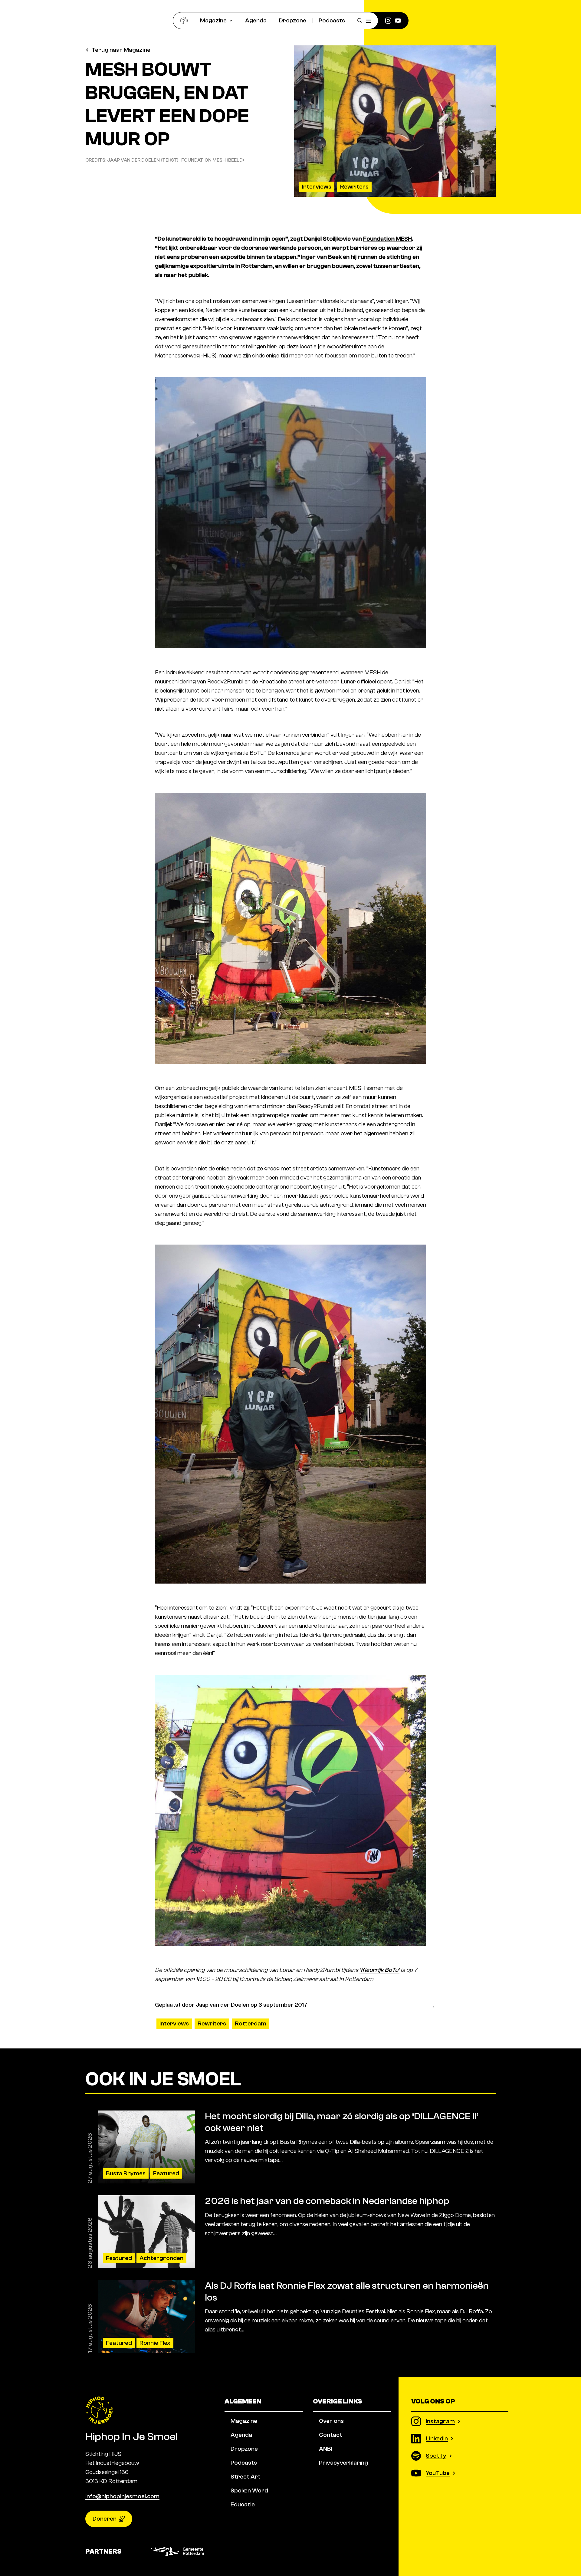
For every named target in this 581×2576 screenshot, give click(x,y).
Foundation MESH (387, 239)
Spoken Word (249, 2490)
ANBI (326, 2449)
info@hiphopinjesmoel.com (122, 2496)
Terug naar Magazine (121, 50)
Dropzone (293, 20)
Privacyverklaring (343, 2463)
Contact (331, 2435)
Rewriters (354, 187)
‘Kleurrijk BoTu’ (379, 1970)
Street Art (246, 2477)
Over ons (331, 2421)
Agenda (256, 20)
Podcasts (332, 20)
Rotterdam (251, 2023)
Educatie (243, 2504)
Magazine (213, 20)
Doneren (105, 2519)
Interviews (317, 187)
